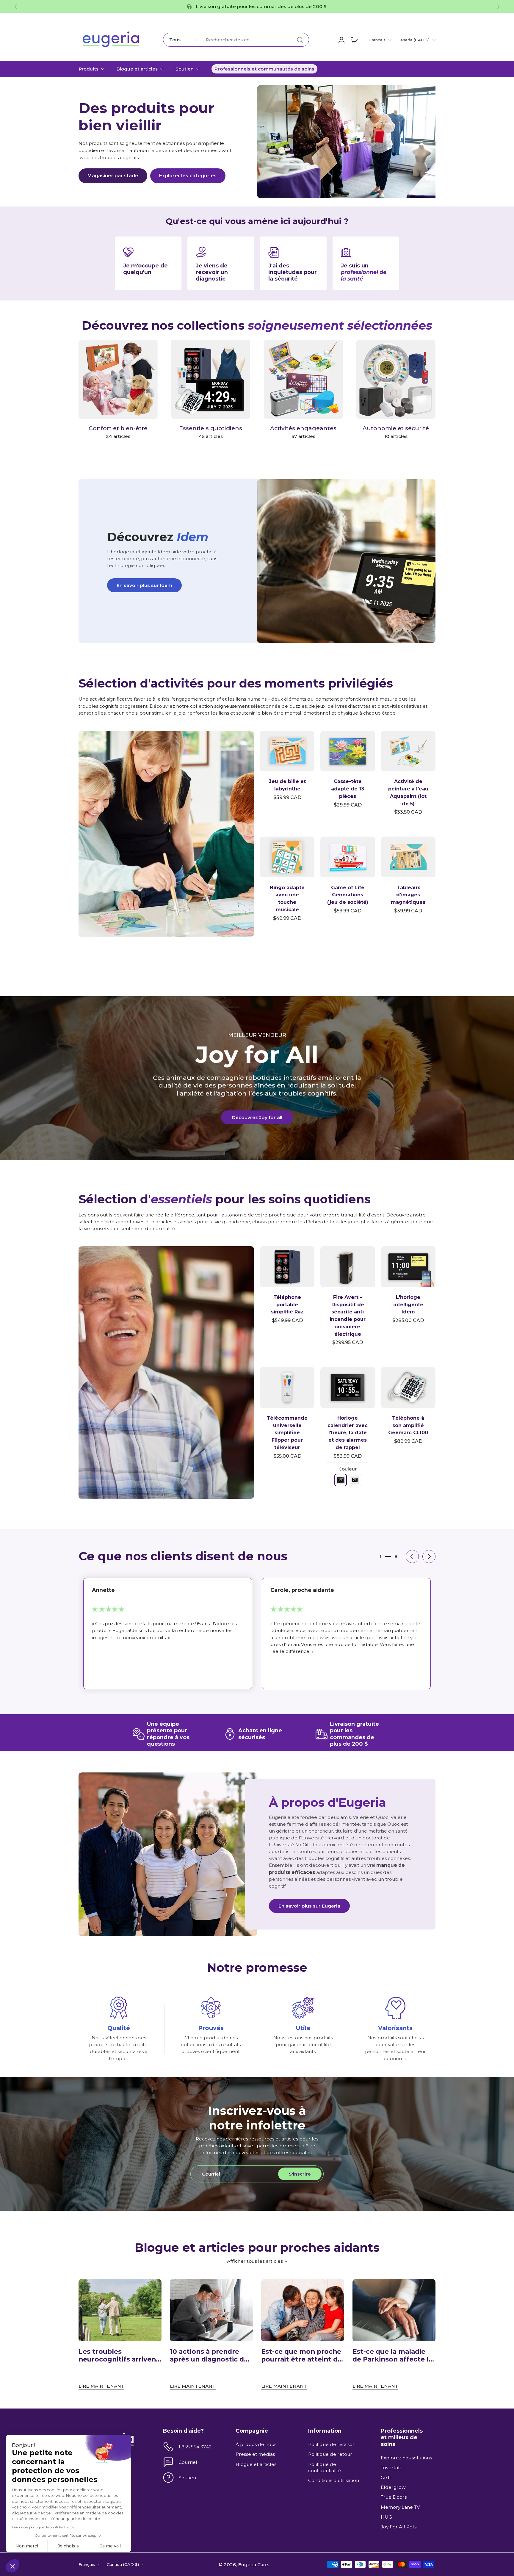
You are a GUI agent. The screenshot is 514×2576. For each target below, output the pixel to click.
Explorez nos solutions (406, 2458)
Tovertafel (392, 2468)
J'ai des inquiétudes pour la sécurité (293, 272)
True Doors (394, 2497)
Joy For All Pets (399, 2527)
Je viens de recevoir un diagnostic (212, 272)
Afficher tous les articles (255, 2261)
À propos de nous (256, 2444)
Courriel (188, 2462)
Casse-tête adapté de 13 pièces (348, 789)
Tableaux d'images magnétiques (408, 895)
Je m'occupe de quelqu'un (145, 269)
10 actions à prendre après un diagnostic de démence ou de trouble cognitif (210, 2356)
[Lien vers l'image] (166, 834)
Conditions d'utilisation (334, 2480)
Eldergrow (393, 2487)
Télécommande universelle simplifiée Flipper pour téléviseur (287, 1433)
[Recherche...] (300, 40)
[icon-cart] (354, 40)
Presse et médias (255, 2454)
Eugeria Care (253, 2564)
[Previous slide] (16, 7)
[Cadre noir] (341, 1480)
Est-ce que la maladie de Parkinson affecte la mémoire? (392, 2356)
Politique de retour (330, 2454)
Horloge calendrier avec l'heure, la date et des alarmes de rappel (348, 1433)
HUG (386, 2517)
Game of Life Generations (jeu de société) (348, 895)
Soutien (185, 69)
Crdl (386, 2477)
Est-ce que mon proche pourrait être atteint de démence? (301, 2356)
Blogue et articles (137, 69)
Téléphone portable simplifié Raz (287, 1305)
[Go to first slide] (498, 7)
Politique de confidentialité (325, 2467)
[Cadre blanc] (355, 1480)
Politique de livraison (332, 2444)
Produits (88, 69)
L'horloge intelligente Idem (408, 1305)
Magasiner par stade (113, 176)
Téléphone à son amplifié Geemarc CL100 (408, 1425)
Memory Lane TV (400, 2507)
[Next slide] (429, 1556)
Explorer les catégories (188, 176)
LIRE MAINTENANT (101, 2386)
